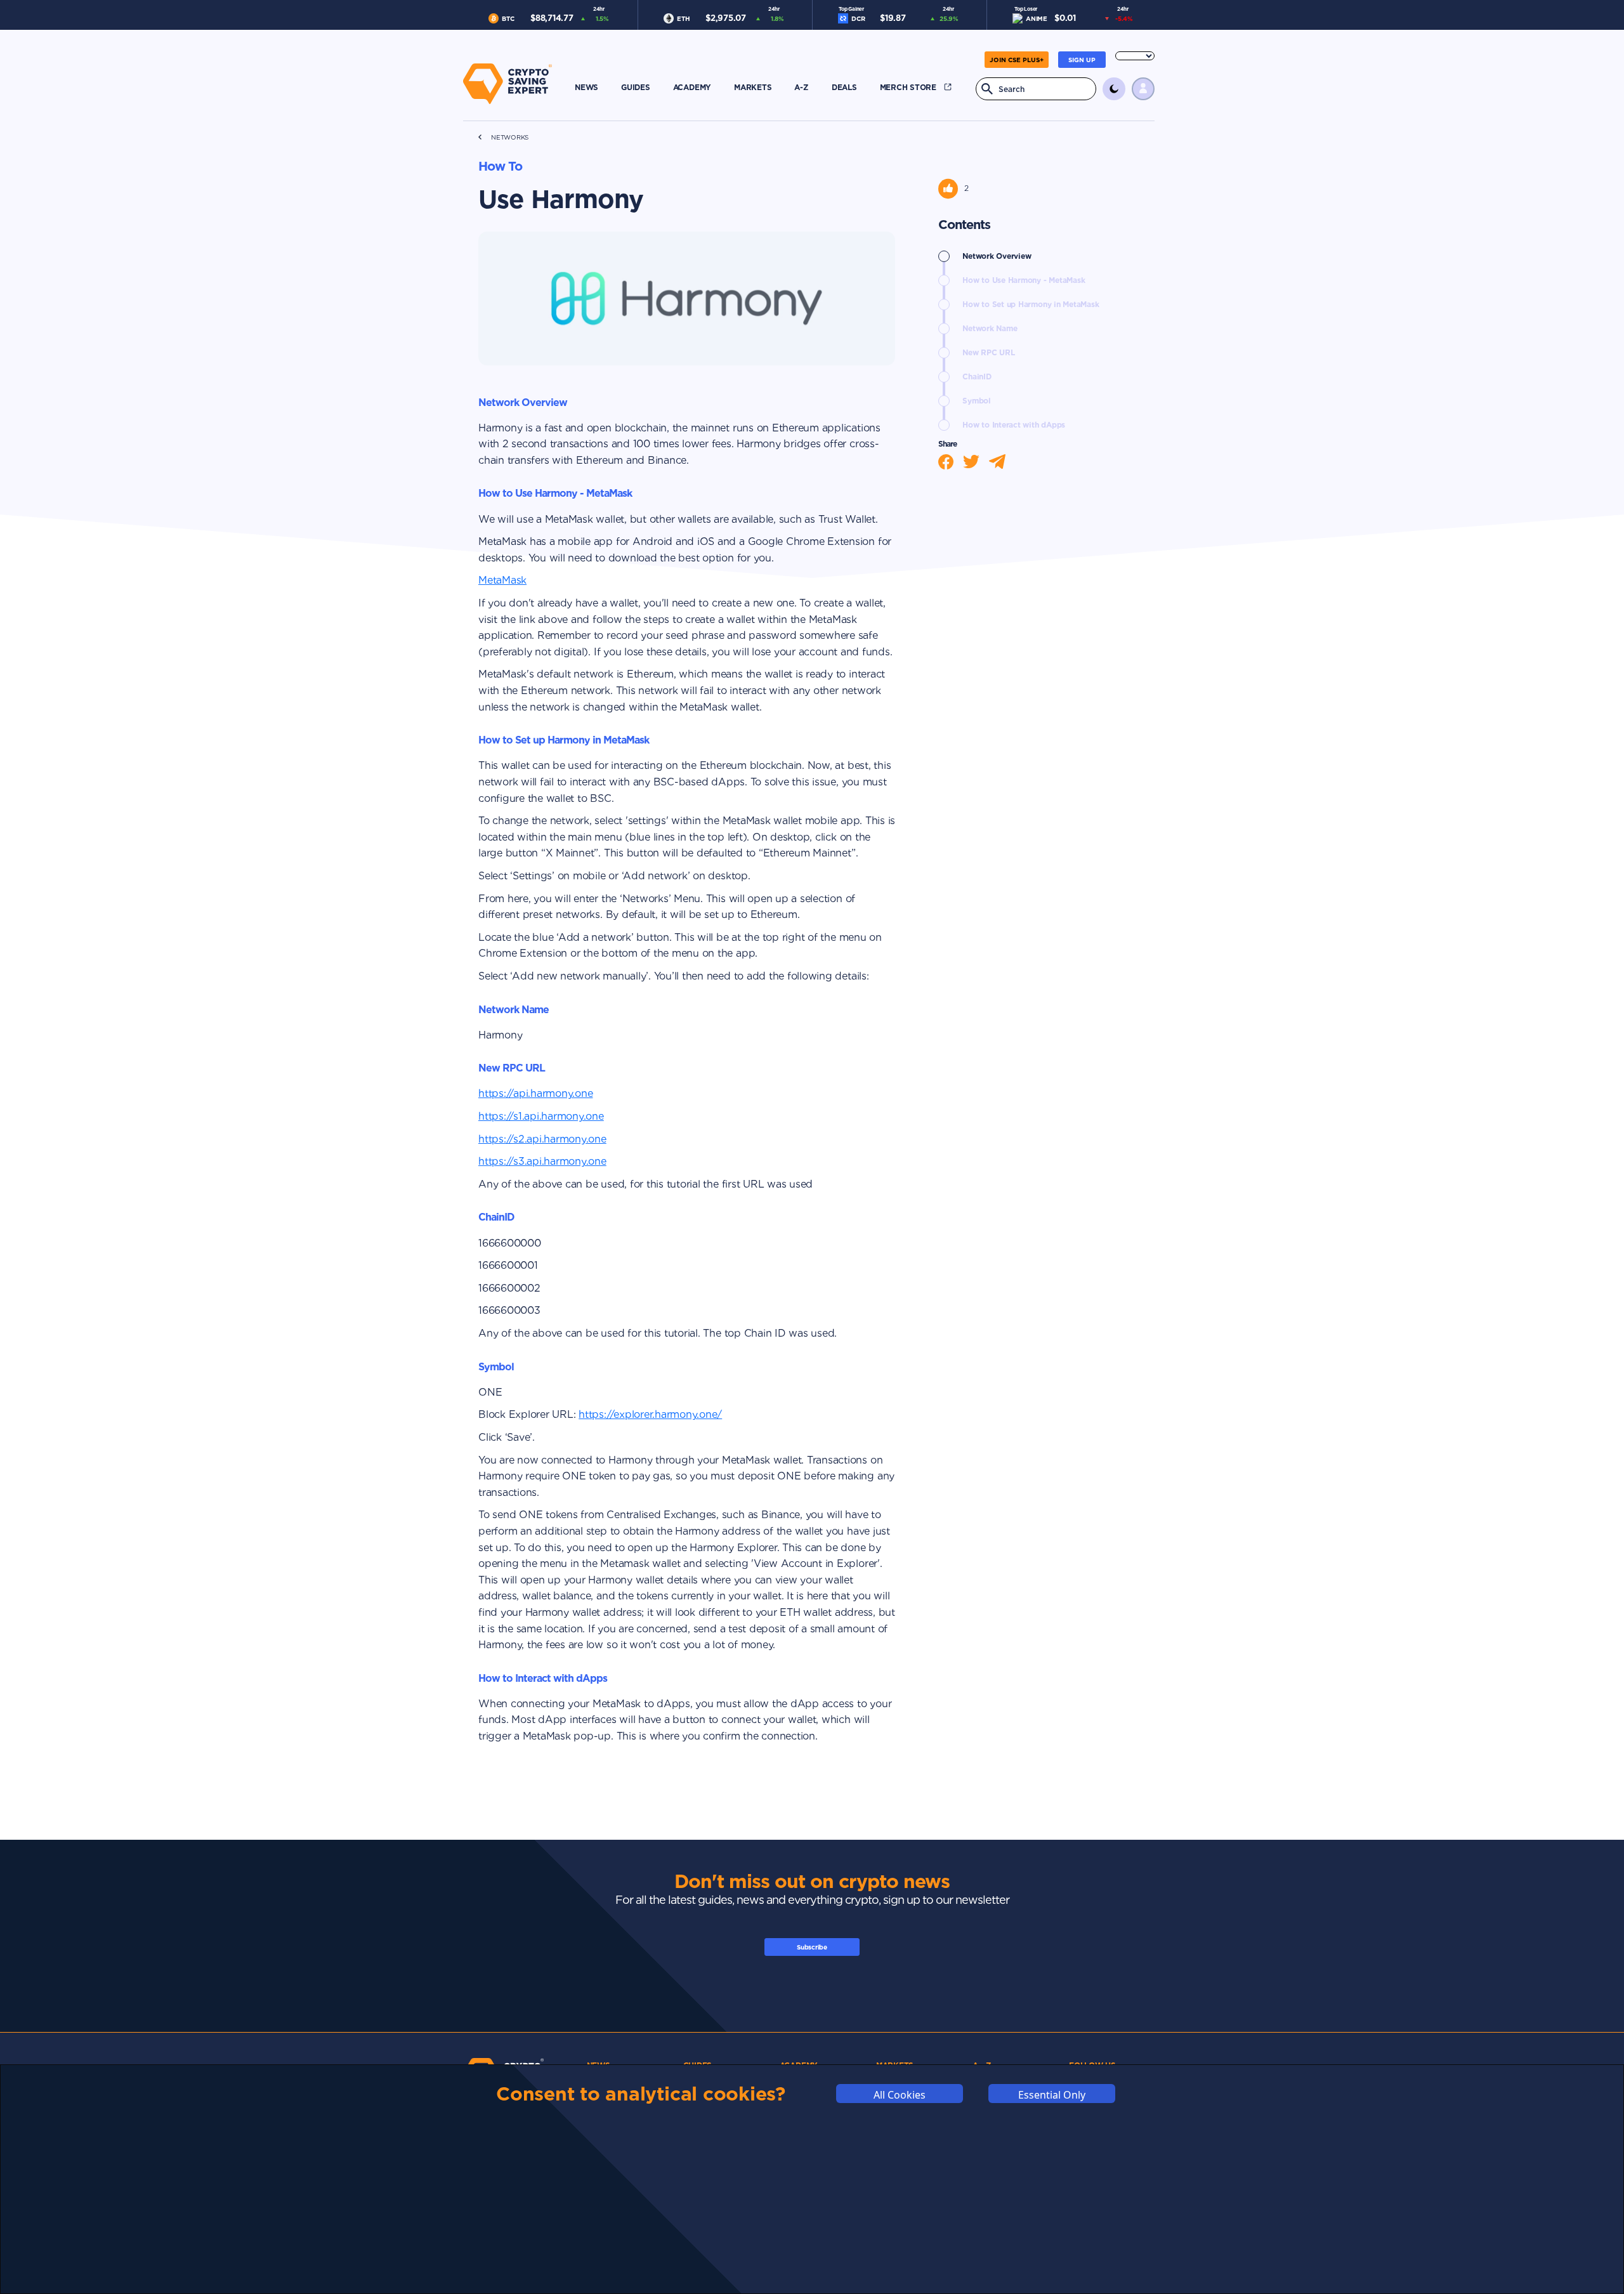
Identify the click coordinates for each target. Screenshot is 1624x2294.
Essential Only (1052, 2095)
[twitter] (976, 462)
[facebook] (951, 462)
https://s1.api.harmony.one (541, 1116)
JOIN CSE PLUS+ (1017, 60)
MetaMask (502, 580)
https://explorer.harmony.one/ (650, 1414)
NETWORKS (510, 137)
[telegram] (1002, 462)
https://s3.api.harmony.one (542, 1161)
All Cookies (900, 2095)
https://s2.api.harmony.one (542, 1139)
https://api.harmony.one (535, 1093)
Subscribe (812, 1947)
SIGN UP (1082, 60)
